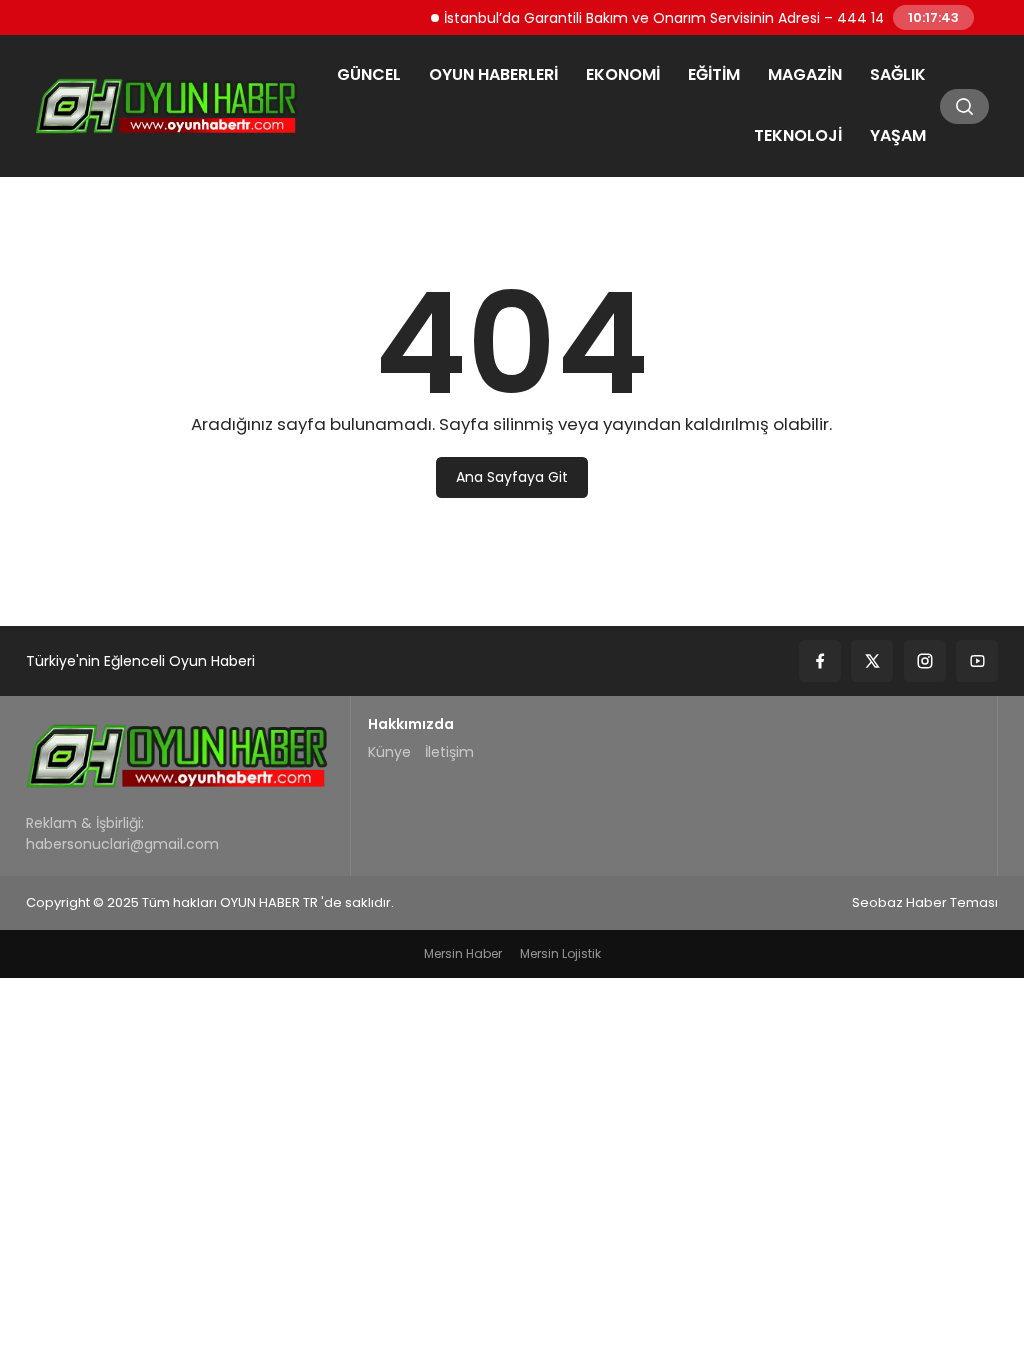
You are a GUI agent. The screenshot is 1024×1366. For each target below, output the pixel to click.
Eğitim (714, 74)
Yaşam (898, 135)
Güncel (369, 74)
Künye (389, 752)
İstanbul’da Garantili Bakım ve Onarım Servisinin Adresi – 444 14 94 (665, 17)
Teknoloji (798, 135)
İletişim (449, 752)
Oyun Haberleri (493, 74)
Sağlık (898, 74)
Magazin (805, 74)
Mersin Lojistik (560, 953)
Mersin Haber (463, 953)
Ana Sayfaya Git (512, 477)
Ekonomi (623, 74)
